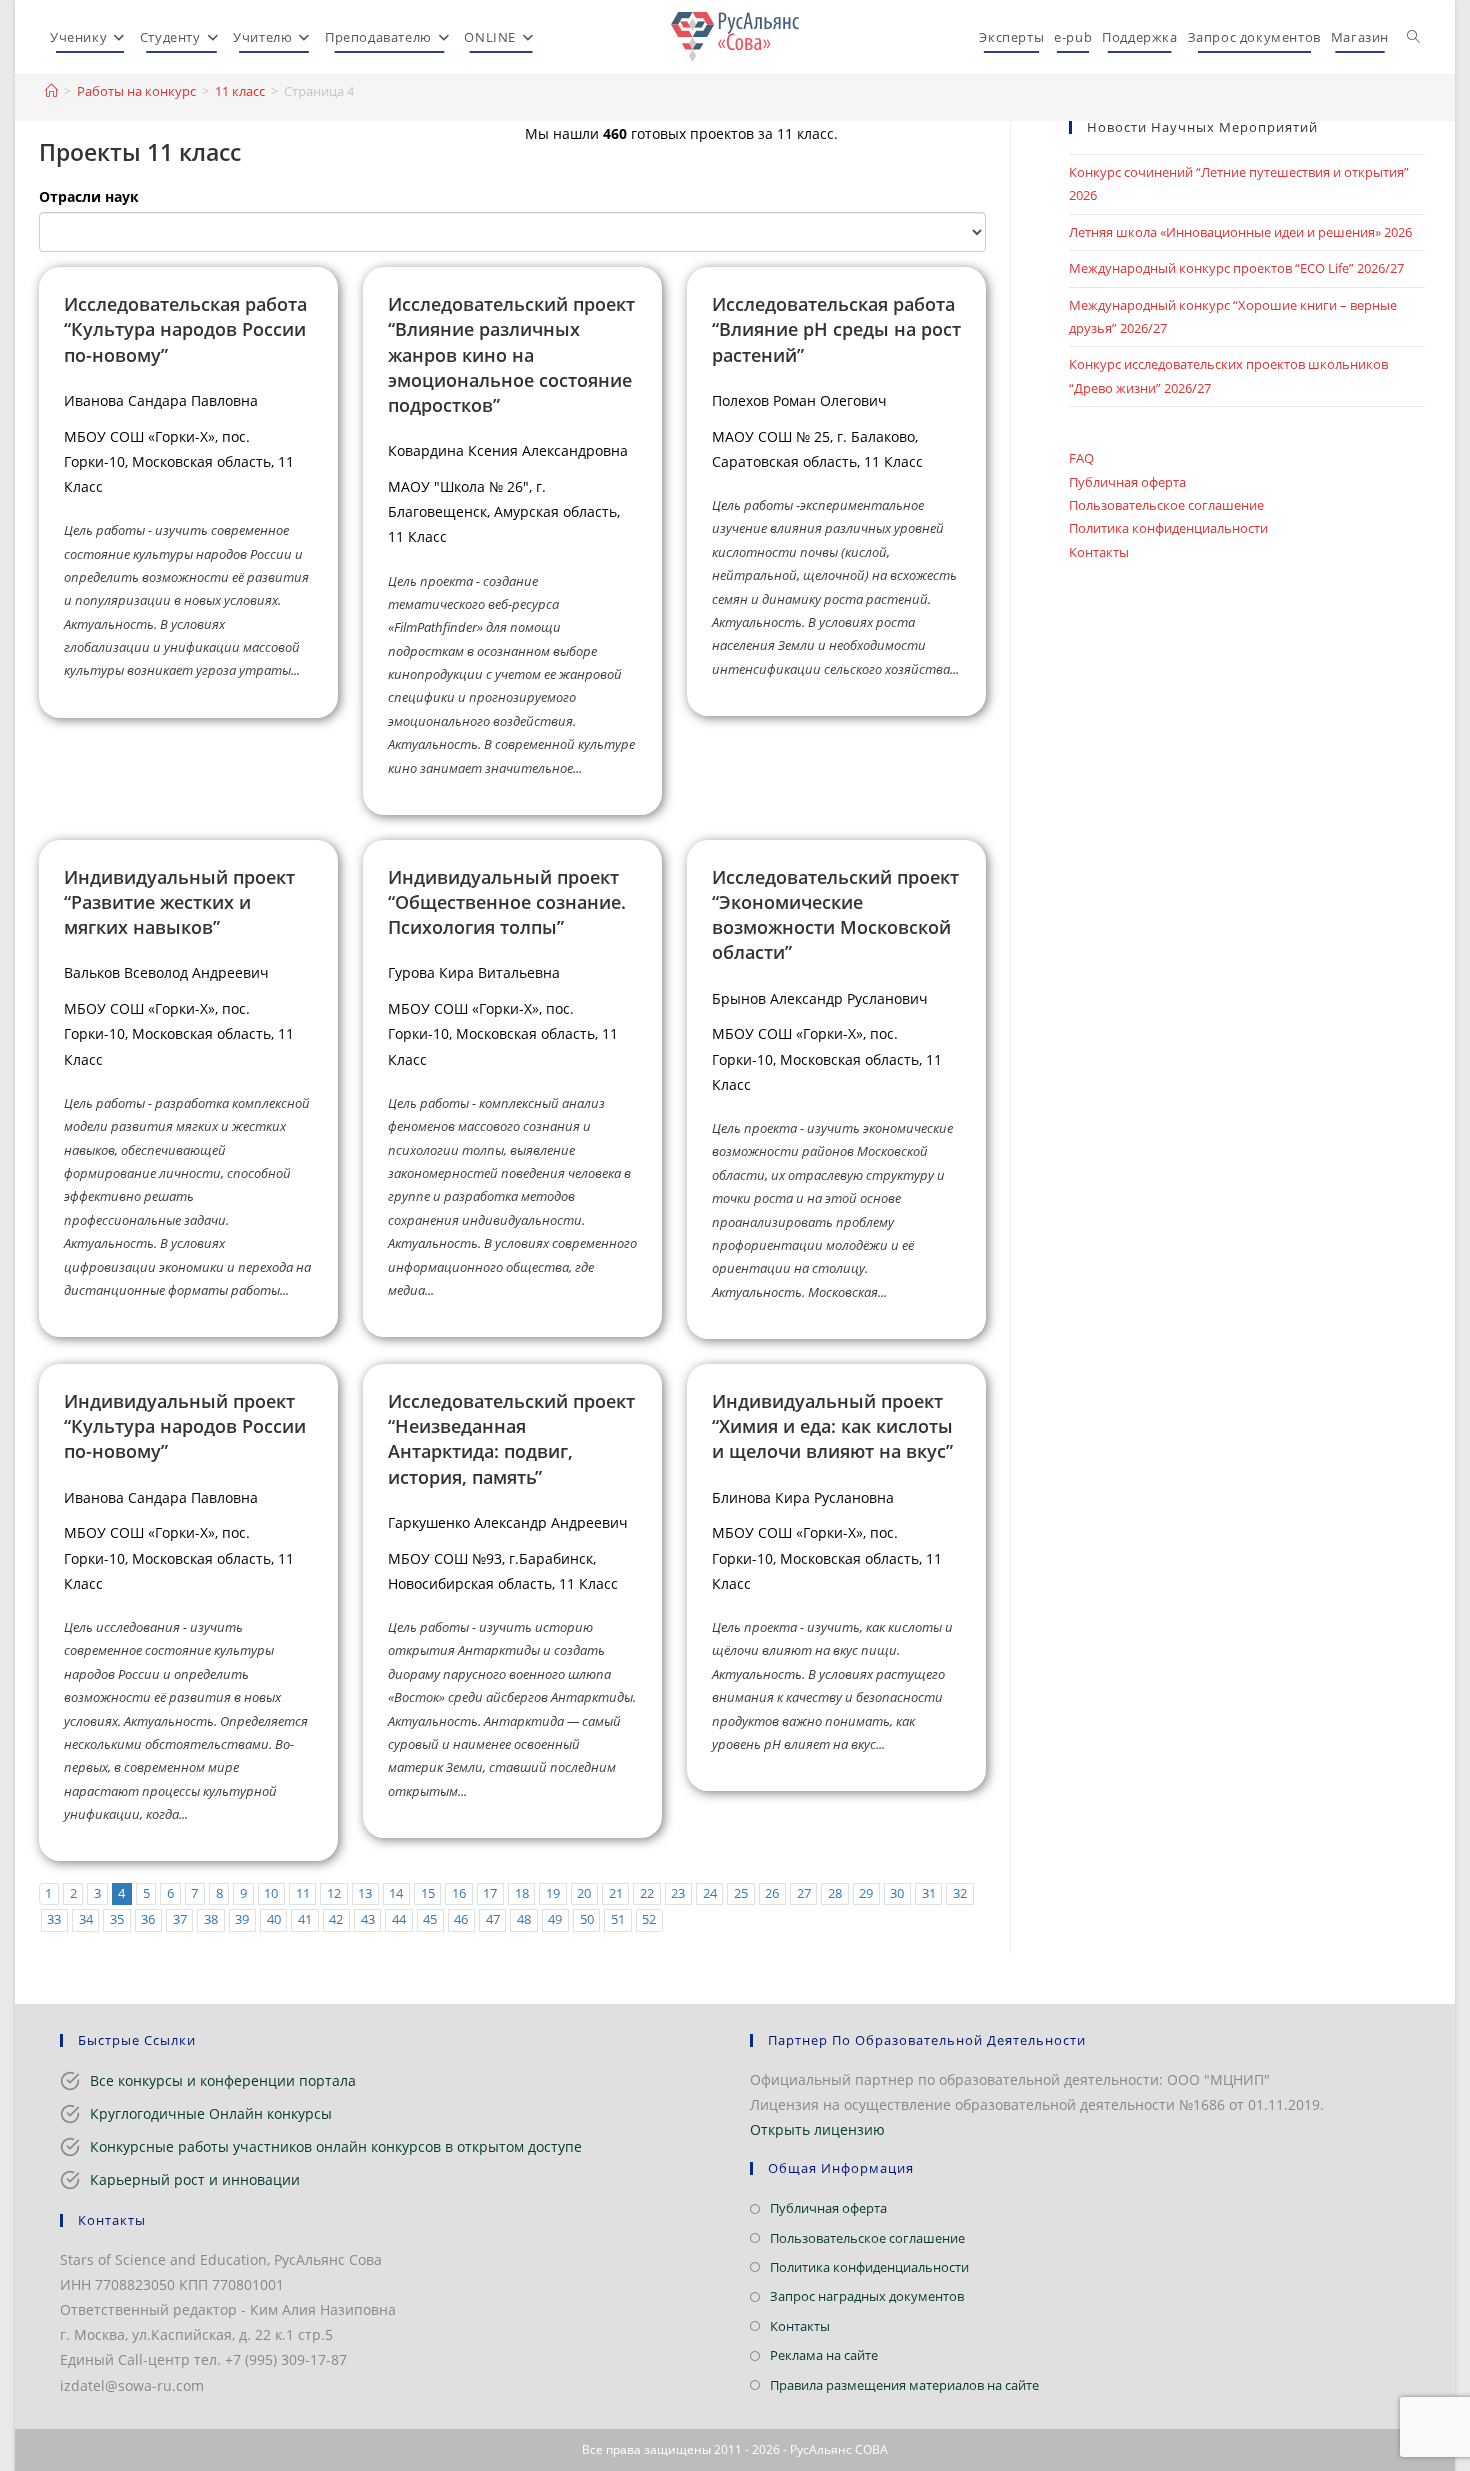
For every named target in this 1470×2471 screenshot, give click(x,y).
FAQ (1081, 458)
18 (522, 1893)
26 (772, 1893)
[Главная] (51, 91)
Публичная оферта (1127, 482)
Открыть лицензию (817, 2129)
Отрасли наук (89, 196)
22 (647, 1893)
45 (430, 1919)
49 (555, 1919)
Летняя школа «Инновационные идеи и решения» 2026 (1240, 232)
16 (459, 1893)
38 (211, 1919)
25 (741, 1893)
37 (180, 1919)
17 (490, 1893)
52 (649, 1919)
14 (396, 1893)
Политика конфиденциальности (1168, 528)
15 (428, 1893)
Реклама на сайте (824, 2355)
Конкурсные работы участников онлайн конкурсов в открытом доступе (336, 2146)
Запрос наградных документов (867, 2296)
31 (929, 1893)
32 (960, 1893)
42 (336, 1919)
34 (86, 1919)
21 (616, 1893)
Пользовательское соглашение (1166, 505)
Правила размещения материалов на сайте (904, 2385)
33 (54, 1919)
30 (897, 1893)
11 (303, 1893)
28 (835, 1893)
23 (678, 1893)
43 (368, 1919)
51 (618, 1919)
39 (242, 1919)
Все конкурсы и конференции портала (223, 2080)
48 (524, 1919)
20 (584, 1893)
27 (804, 1893)
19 (553, 1893)
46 (461, 1919)
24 (710, 1893)
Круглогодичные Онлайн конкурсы (211, 2113)
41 (305, 1919)
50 (587, 1919)
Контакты (1099, 552)
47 (493, 1919)
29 (866, 1893)
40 (274, 1919)
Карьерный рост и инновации (195, 2179)
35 (117, 1919)
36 (148, 1919)
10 (271, 1893)
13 (365, 1893)
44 (399, 1919)
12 (334, 1893)
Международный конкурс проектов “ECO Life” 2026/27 (1236, 268)
